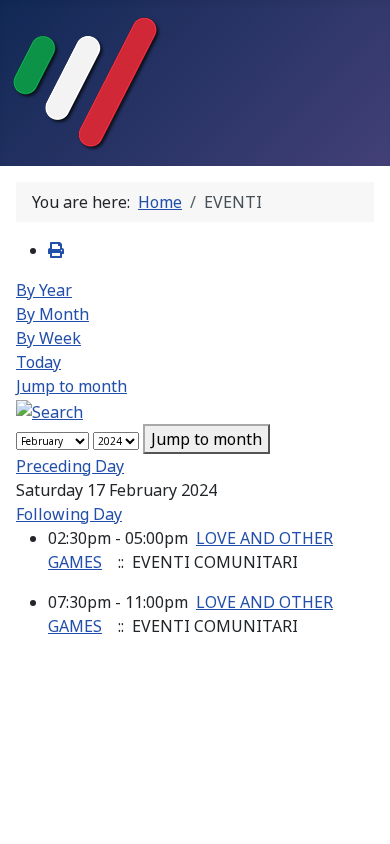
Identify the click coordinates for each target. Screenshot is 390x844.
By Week (48, 338)
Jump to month (71, 386)
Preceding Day (70, 466)
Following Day (69, 514)
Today (38, 362)
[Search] (49, 410)
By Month (52, 314)
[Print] (56, 250)
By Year (44, 290)
